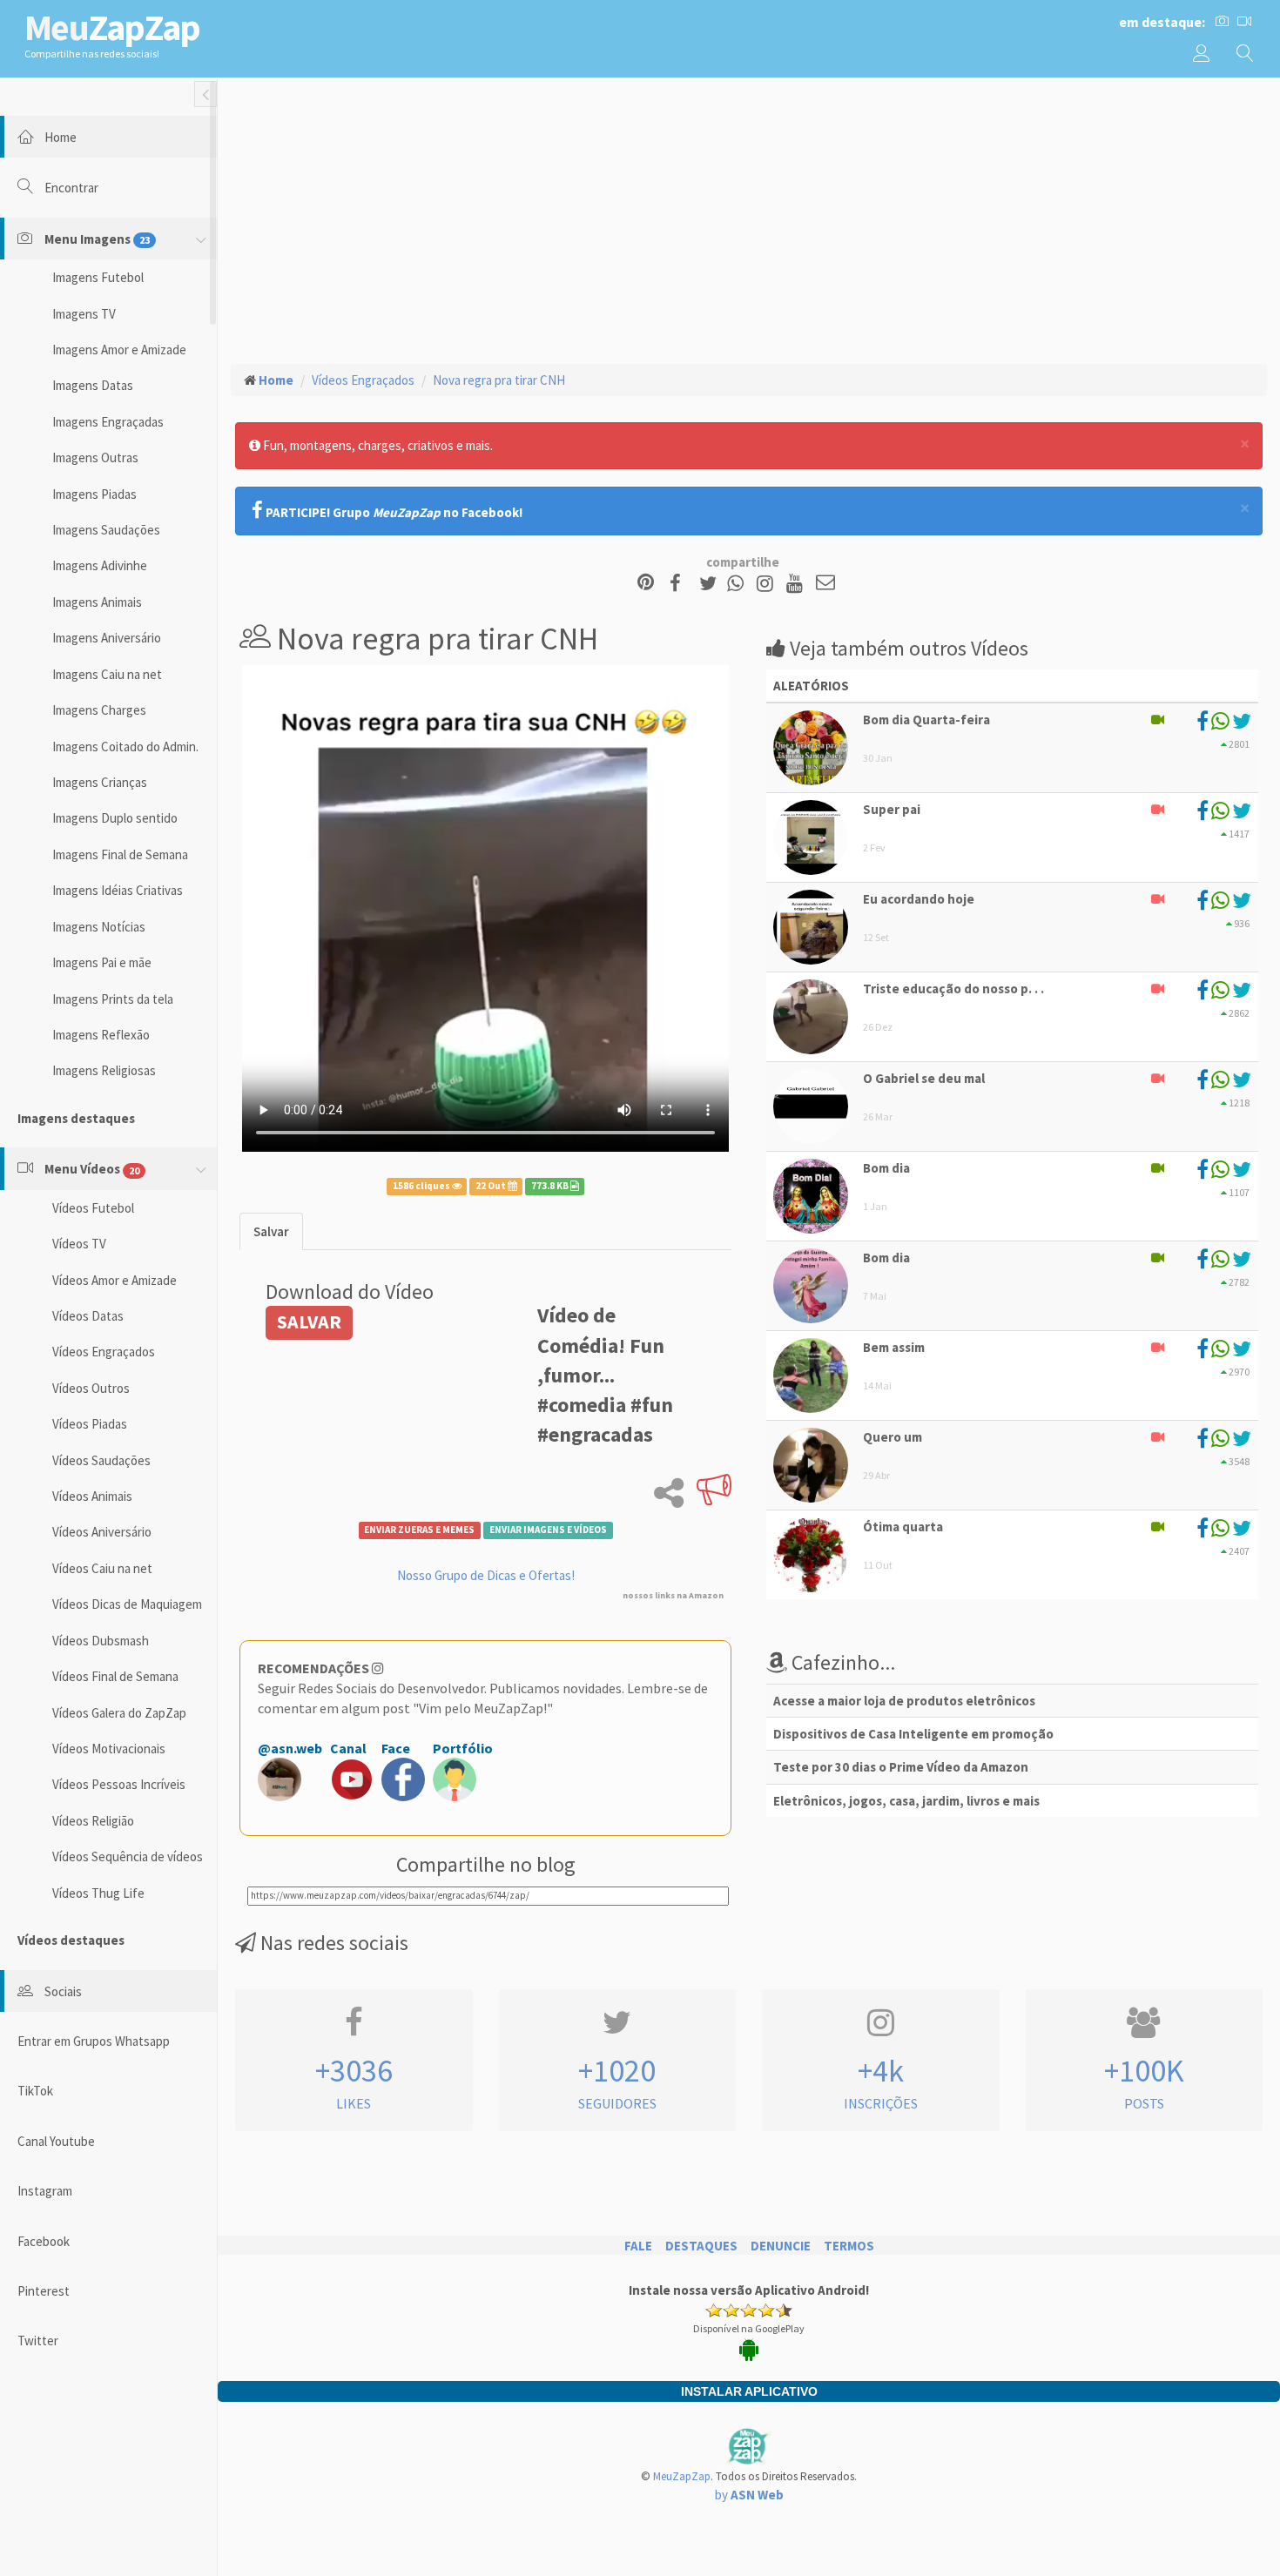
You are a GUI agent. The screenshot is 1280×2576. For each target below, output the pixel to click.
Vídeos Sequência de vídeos (128, 1856)
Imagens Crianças (100, 782)
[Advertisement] (749, 219)
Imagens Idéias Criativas (118, 890)
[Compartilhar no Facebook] (680, 584)
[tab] (271, 1231)
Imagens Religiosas (104, 1070)
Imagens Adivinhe (100, 565)
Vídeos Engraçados (104, 1352)
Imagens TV (84, 314)
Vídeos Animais (92, 1496)
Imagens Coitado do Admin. (125, 747)
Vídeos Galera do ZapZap (119, 1713)
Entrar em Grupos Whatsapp (94, 2041)
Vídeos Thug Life (98, 1893)
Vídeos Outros (91, 1388)
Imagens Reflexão (101, 1035)
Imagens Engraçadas (108, 422)
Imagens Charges (99, 710)
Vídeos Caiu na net (102, 1568)
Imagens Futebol (98, 277)
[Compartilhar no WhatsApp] (739, 584)
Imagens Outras (95, 457)
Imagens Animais (97, 602)
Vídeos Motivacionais (109, 1749)
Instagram (45, 2191)
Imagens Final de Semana (120, 854)
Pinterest (44, 2291)
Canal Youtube (56, 2141)
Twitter (38, 2341)
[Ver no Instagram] (768, 584)
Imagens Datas (93, 385)
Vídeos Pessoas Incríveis (119, 1784)
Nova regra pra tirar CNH (499, 380)
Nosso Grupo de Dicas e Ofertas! (486, 1575)
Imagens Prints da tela (113, 999)
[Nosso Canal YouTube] (797, 584)
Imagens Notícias (99, 927)
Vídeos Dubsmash (101, 1641)
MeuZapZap (682, 2476)
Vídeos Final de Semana (115, 1676)
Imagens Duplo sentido (115, 818)
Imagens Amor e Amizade (119, 350)
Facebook (44, 2241)
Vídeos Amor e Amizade (115, 1280)
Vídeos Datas (88, 1316)
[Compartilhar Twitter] (712, 584)
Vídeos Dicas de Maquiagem (127, 1604)
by (749, 2495)
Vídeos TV (79, 1244)
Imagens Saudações (106, 530)
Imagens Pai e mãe (102, 962)
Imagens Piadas (94, 494)
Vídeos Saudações (101, 1460)
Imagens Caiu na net (107, 674)
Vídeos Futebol (93, 1208)
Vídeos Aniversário (102, 1532)
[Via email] (825, 584)
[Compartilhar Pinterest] (646, 584)
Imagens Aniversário (107, 638)
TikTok (35, 2091)
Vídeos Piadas (90, 1424)
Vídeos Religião (93, 1821)
